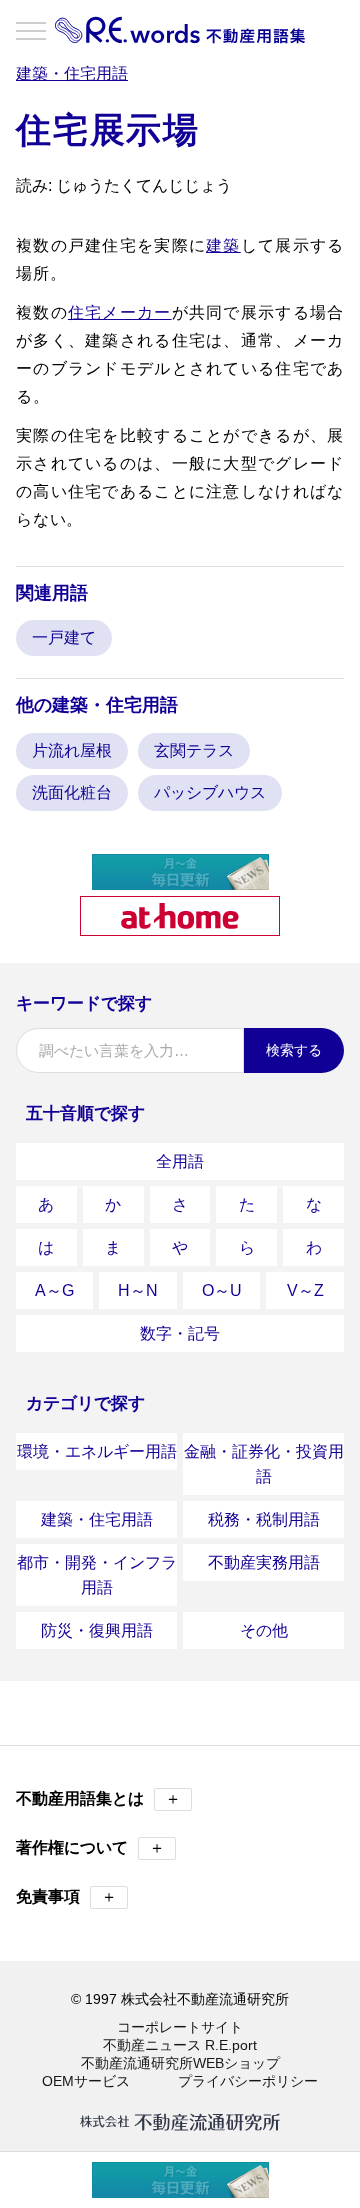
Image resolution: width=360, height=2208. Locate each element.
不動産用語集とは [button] (98, 1798)
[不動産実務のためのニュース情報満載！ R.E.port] (180, 881)
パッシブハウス (210, 792)
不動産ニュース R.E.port (180, 2045)
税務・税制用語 (264, 1519)
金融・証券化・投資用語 (264, 1464)
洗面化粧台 (72, 792)
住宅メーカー (120, 312)
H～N (138, 1290)
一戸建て (64, 637)
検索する (294, 1050)
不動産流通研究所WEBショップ (180, 2063)
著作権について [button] (90, 1847)
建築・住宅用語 (97, 1519)
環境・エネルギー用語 (97, 1451)
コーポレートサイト (180, 2027)
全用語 (180, 1161)
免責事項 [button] (66, 1896)
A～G (54, 1290)
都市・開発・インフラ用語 (97, 1575)
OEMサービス (86, 2081)
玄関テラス (194, 750)
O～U (222, 1290)
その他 (264, 1630)
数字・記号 (180, 1333)
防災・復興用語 (97, 1630)
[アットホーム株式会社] (180, 927)
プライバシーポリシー (248, 2081)
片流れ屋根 (72, 750)
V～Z (305, 1290)
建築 (223, 245)
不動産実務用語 (264, 1562)
